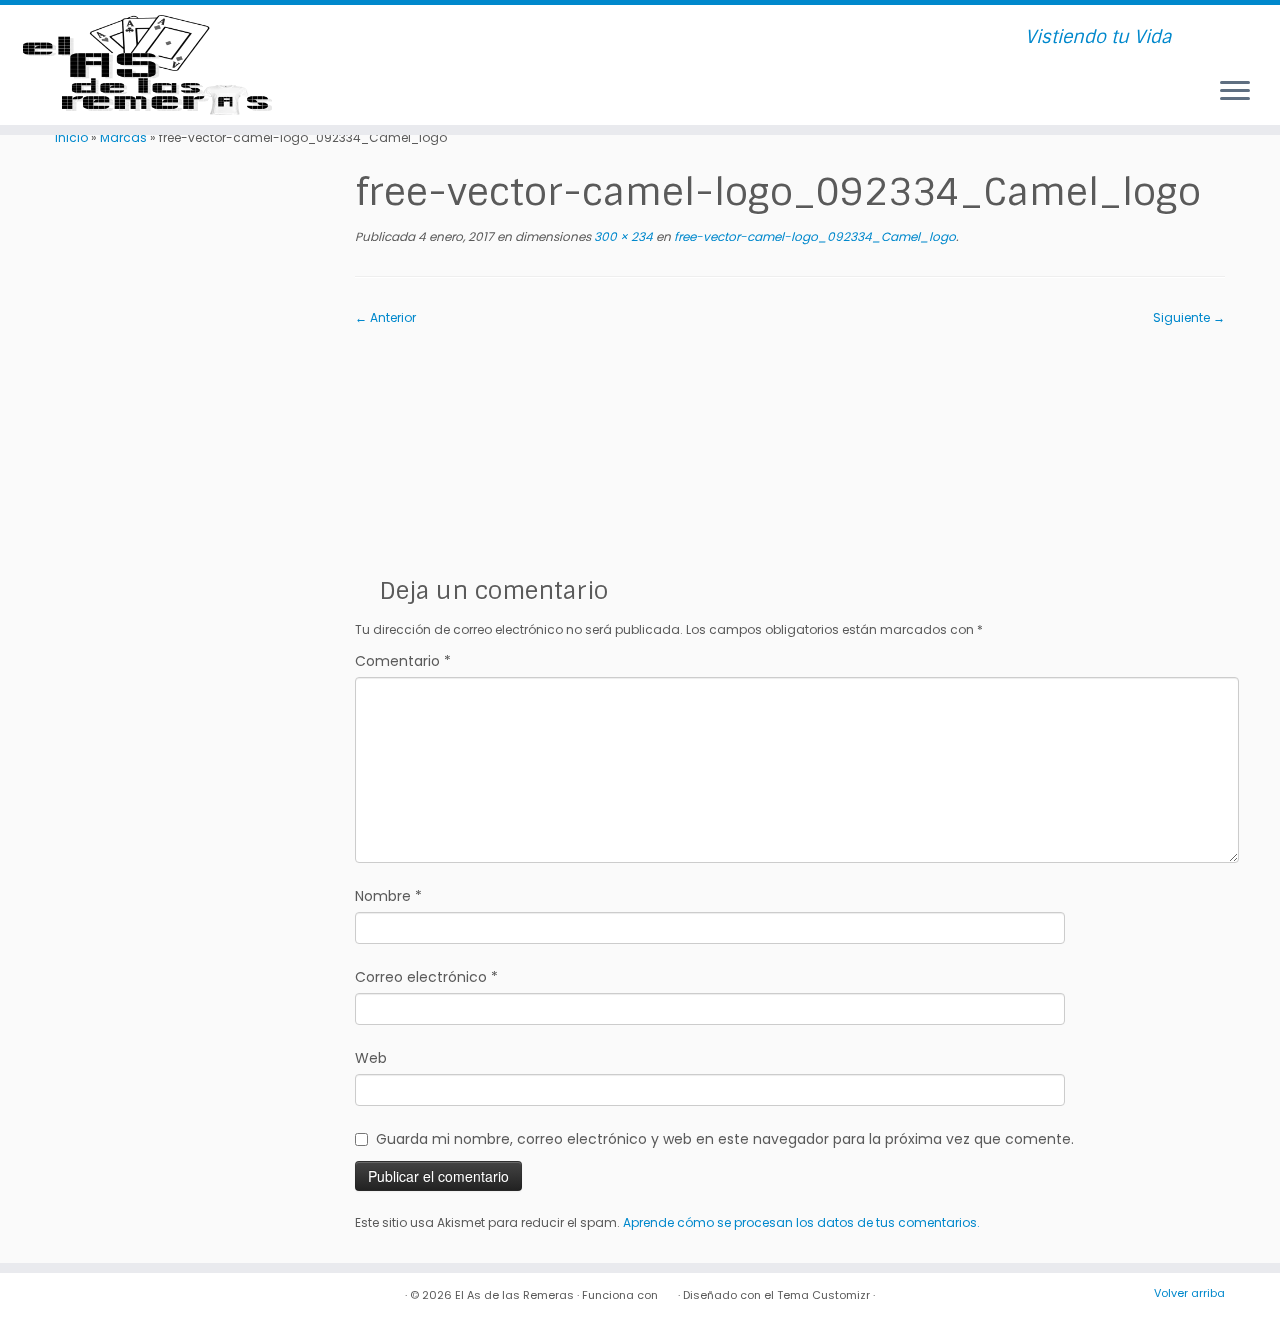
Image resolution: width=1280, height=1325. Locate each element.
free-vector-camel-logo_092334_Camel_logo (813, 236)
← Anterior (385, 317)
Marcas (123, 137)
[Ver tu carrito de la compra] (1239, 29)
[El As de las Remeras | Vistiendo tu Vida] (147, 65)
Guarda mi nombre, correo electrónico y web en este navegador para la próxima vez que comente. (725, 1139)
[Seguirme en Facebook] (385, 38)
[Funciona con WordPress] (668, 1291)
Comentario (403, 661)
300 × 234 (622, 236)
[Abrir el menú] (1235, 92)
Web (371, 1058)
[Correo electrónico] (360, 38)
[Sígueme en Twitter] (410, 38)
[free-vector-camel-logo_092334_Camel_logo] (790, 443)
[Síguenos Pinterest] (460, 38)
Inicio (71, 137)
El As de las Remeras (514, 1295)
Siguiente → (1189, 317)
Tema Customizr (823, 1295)
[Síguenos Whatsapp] (510, 38)
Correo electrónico (426, 977)
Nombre (388, 896)
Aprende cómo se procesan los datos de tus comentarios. (801, 1222)
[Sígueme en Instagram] (435, 38)
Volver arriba (1189, 1293)
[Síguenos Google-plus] (485, 38)
